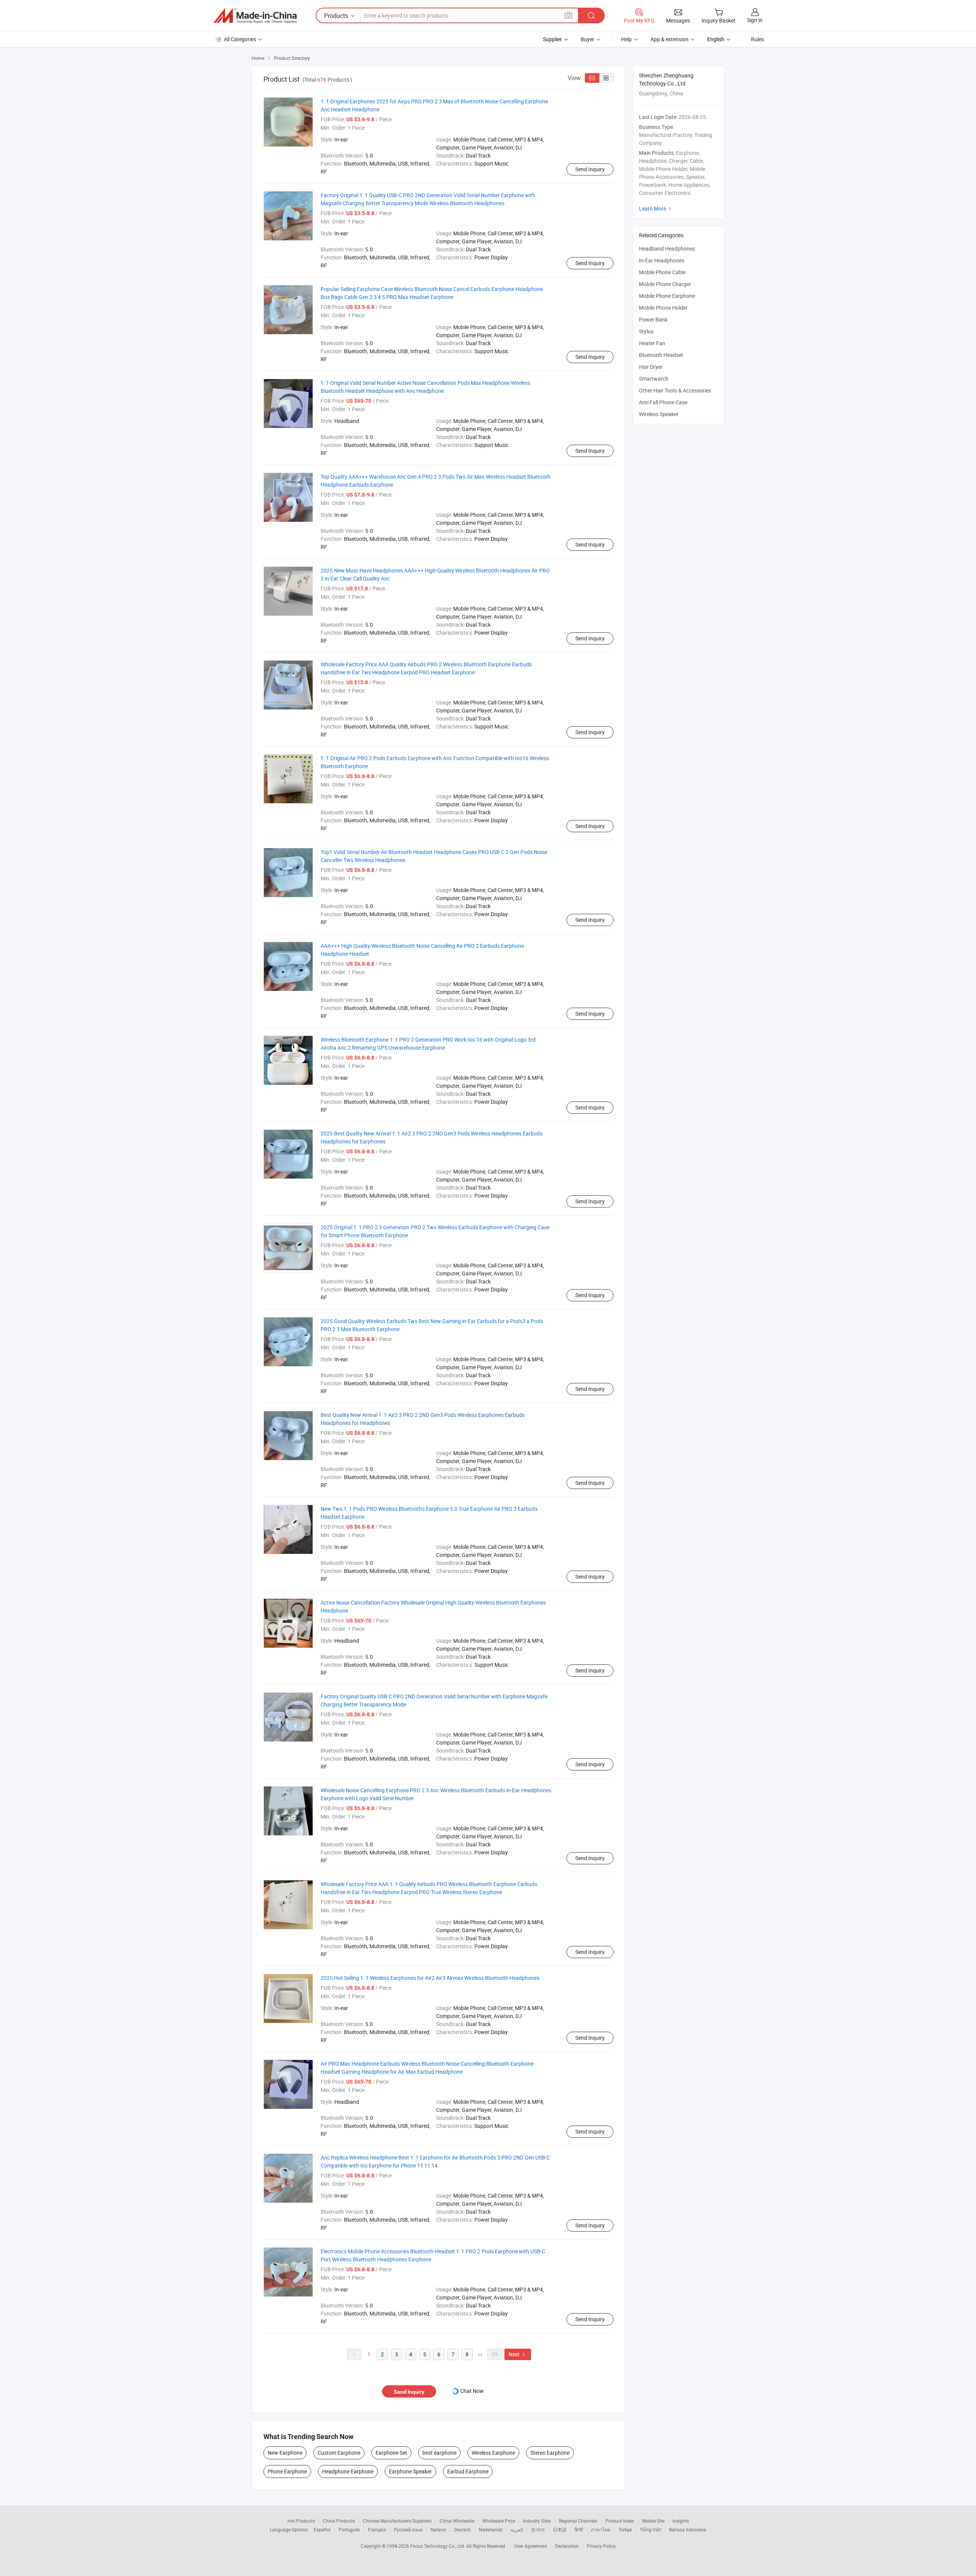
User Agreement (531, 2546)
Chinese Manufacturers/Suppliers (397, 2521)
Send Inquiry (590, 169)
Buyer (588, 39)
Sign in (755, 20)
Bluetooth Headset (661, 355)
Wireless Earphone (493, 2453)
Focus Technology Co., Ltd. (438, 2546)
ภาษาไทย (601, 2529)
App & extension (669, 39)
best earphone (439, 2453)
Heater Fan (652, 343)
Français (377, 2529)
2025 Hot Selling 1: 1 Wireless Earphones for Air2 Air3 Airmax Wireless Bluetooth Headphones (430, 1978)
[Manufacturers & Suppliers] (255, 16)
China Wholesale (457, 2521)
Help (626, 39)
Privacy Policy (601, 2546)
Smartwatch (654, 379)
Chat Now (472, 2391)
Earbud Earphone (468, 2471)
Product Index (620, 2521)
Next (518, 2354)
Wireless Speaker (659, 414)
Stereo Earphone (550, 2453)
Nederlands (491, 2529)
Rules (758, 39)
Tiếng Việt (650, 2529)
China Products (339, 2521)
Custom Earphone (339, 2453)
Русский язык (408, 2529)
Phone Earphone (287, 2471)
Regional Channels (578, 2521)
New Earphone (285, 2453)
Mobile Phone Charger (665, 284)
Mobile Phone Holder (663, 308)
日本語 (560, 2529)
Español (322, 2529)
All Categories (240, 39)
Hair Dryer (651, 367)
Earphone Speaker (410, 2471)
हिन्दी (579, 2529)
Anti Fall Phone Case (663, 402)
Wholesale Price (499, 2521)
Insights (681, 2521)
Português (349, 2529)
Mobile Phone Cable (662, 272)
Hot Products (301, 2521)
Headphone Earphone (348, 2471)
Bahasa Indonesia (688, 2529)
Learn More (656, 208)
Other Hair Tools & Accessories (675, 390)
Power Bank (653, 319)
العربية (517, 2529)
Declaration (567, 2546)
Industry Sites (537, 2521)
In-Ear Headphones (662, 260)
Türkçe (625, 2529)
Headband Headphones (667, 248)
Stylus (646, 331)
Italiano (438, 2529)
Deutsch (462, 2529)
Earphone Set (391, 2453)
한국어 (538, 2529)
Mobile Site (653, 2521)
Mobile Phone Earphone (667, 296)
